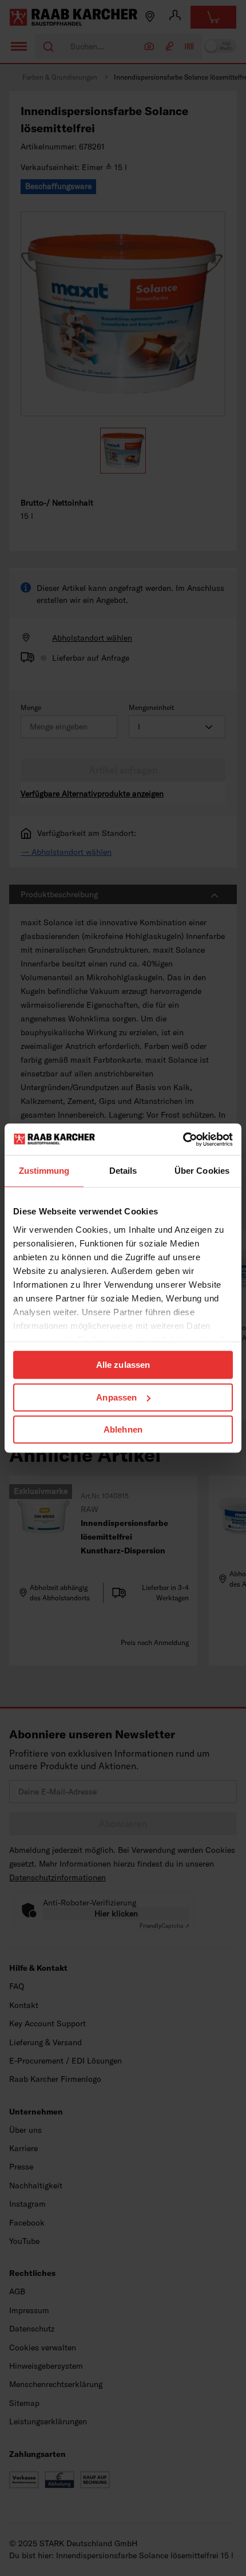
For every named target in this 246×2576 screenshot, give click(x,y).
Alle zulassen (123, 1365)
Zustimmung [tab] (44, 1171)
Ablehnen (123, 1429)
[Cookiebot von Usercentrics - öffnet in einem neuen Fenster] (183, 1139)
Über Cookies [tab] (202, 1171)
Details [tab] (123, 1171)
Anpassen (116, 1397)
